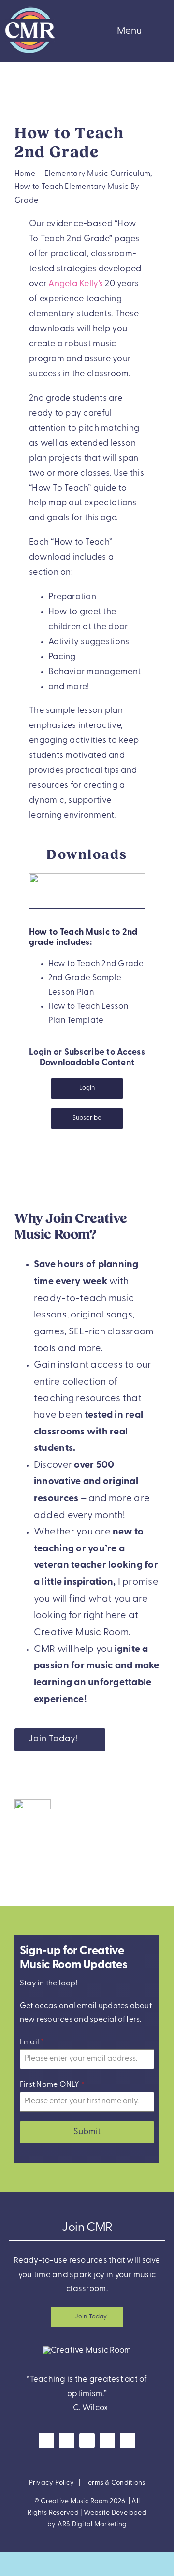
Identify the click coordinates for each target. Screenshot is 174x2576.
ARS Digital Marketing (92, 2525)
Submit (87, 2132)
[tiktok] (128, 2441)
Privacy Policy (52, 2483)
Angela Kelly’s (76, 284)
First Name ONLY (52, 2085)
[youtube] (87, 2441)
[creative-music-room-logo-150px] (30, 9)
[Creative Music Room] (87, 2351)
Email (32, 2042)
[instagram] (67, 2441)
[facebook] (46, 2441)
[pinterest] (107, 2441)
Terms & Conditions (115, 2483)
